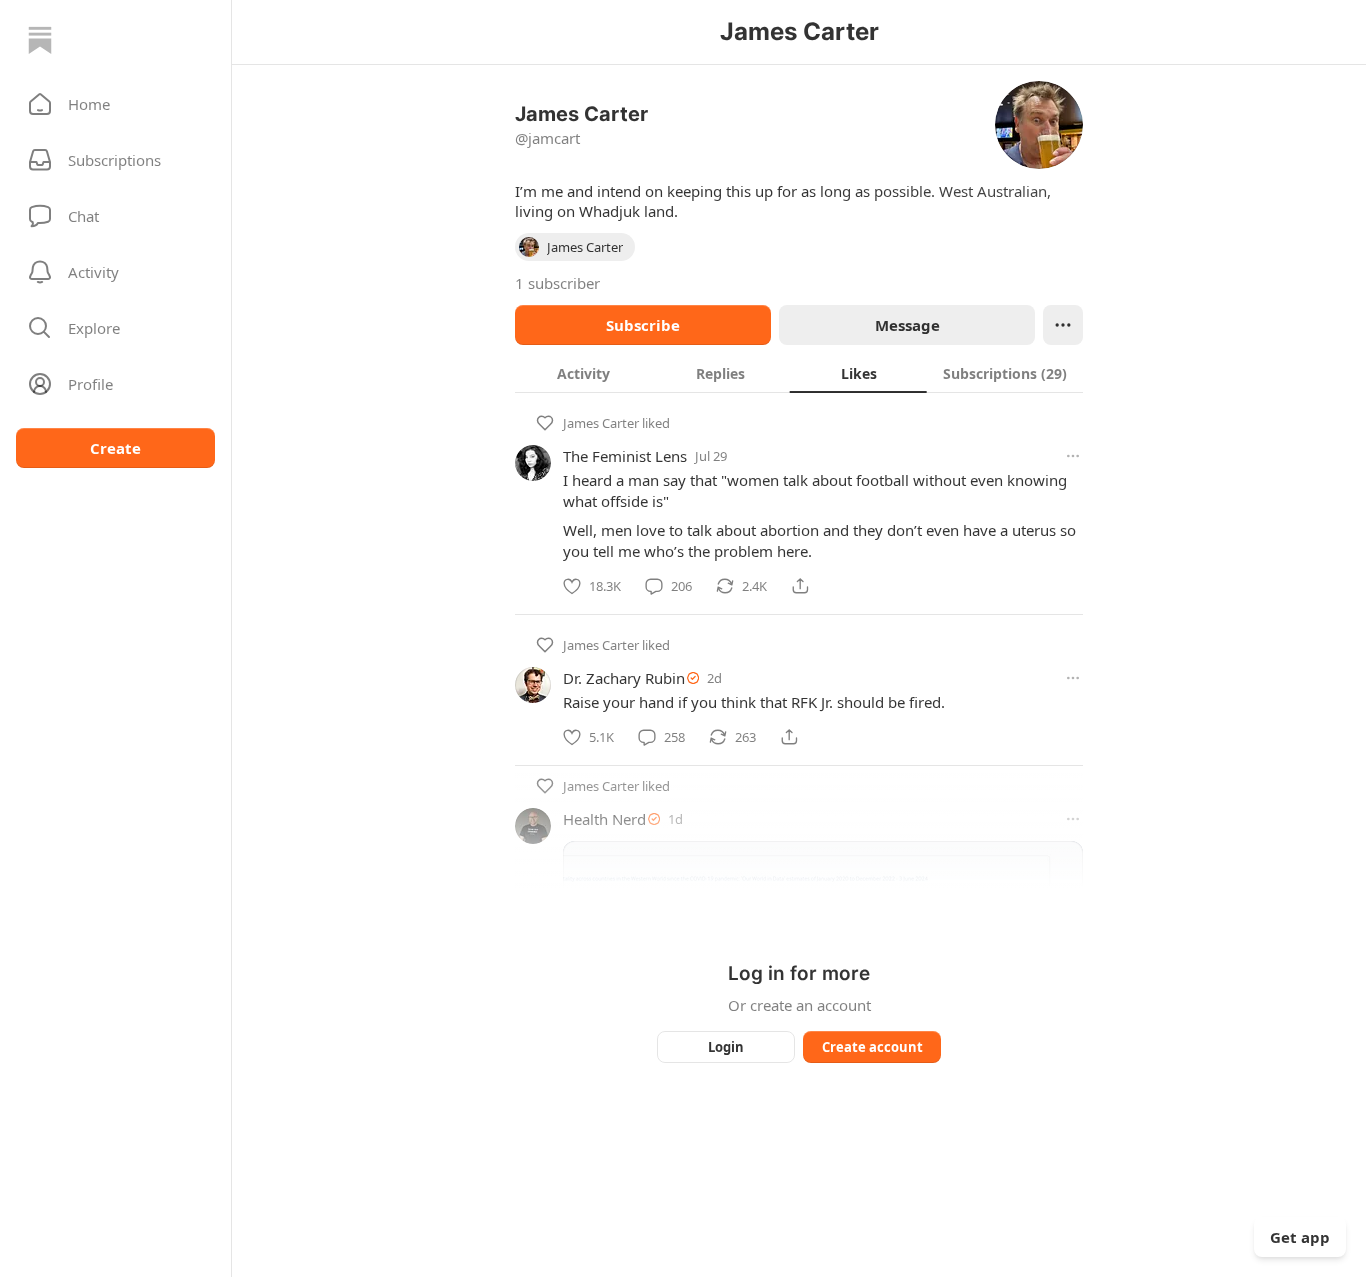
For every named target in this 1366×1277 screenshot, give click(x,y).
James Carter (601, 423)
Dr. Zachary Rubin (624, 678)
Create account (872, 1047)
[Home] (40, 40)
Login (726, 1047)
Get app (1300, 1237)
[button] (115, 104)
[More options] (1073, 456)
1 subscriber (557, 283)
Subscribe (643, 325)
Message (907, 325)
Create (115, 448)
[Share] (800, 586)
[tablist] (799, 373)
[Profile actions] (1063, 325)
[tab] (583, 373)
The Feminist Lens (625, 456)
